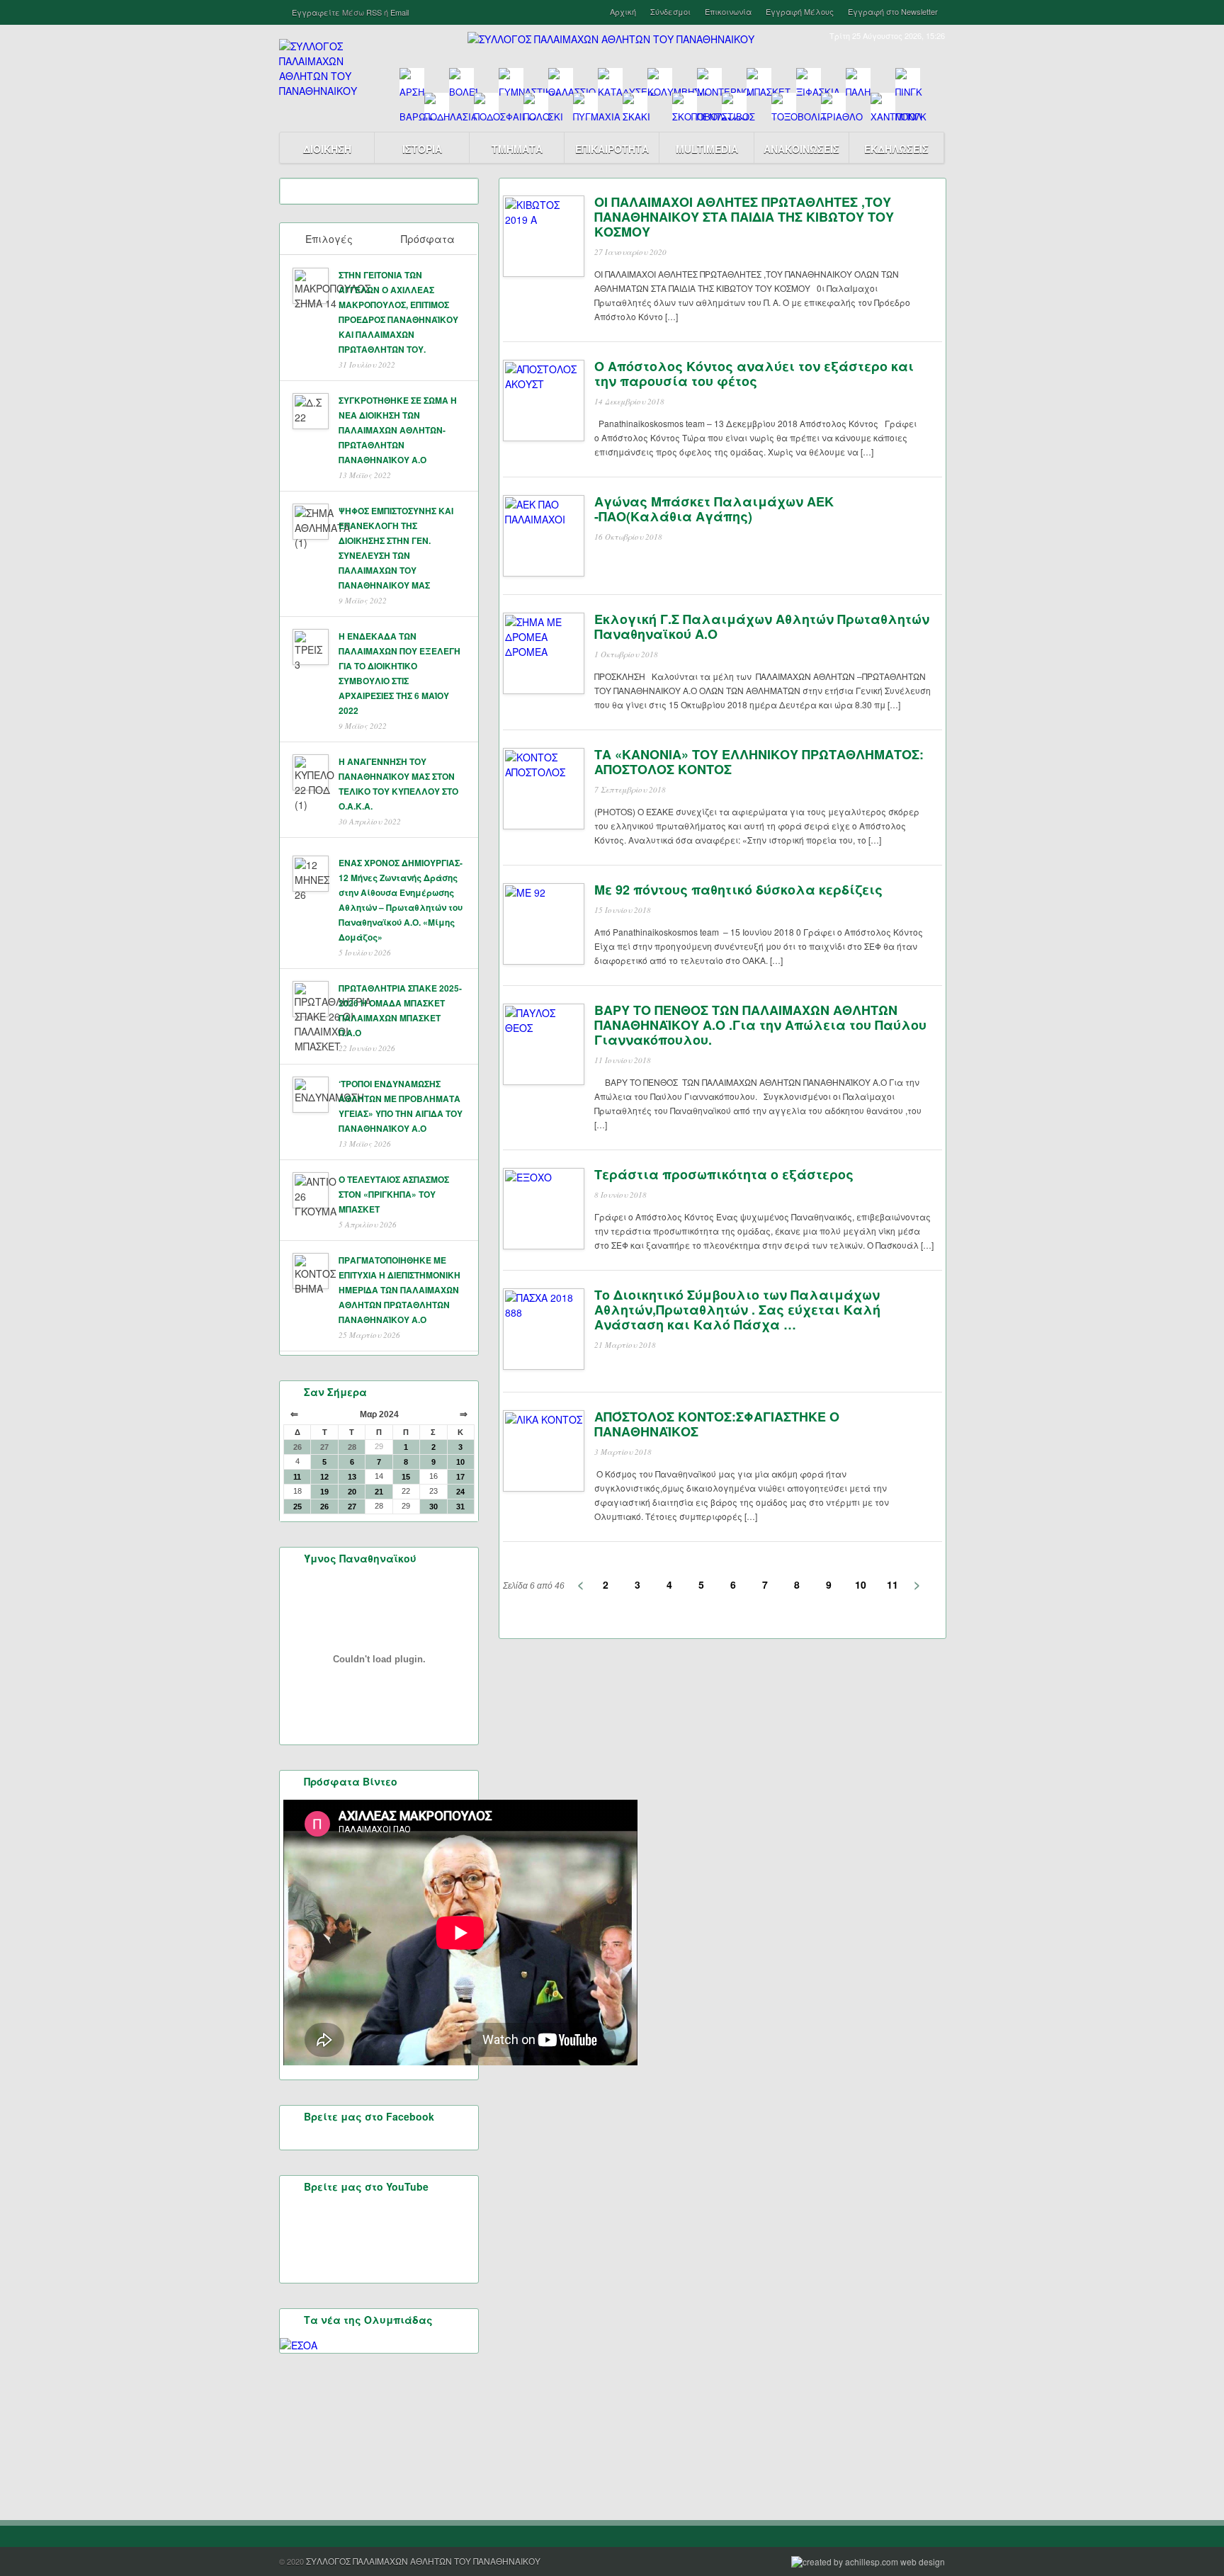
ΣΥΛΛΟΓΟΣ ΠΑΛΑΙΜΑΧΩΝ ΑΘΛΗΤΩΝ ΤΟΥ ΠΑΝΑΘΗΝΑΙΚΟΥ (423, 2561)
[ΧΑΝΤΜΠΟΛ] (883, 105)
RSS (374, 12)
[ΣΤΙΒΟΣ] (734, 105)
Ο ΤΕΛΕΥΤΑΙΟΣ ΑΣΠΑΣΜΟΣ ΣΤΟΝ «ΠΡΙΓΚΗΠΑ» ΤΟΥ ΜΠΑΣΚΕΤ (394, 1194)
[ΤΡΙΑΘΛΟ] (833, 105)
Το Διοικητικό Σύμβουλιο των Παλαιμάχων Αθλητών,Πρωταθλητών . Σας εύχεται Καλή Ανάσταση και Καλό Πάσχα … (737, 1310)
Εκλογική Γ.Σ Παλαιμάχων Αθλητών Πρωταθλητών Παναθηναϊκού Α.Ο (762, 626)
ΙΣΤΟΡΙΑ (422, 149)
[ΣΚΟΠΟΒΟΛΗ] (685, 105)
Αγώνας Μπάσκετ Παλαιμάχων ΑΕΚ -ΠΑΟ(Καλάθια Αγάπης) (714, 509)
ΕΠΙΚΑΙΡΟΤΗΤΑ (612, 149)
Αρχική (623, 12)
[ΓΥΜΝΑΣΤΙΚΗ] (511, 80)
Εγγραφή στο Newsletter (893, 12)
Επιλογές (329, 239)
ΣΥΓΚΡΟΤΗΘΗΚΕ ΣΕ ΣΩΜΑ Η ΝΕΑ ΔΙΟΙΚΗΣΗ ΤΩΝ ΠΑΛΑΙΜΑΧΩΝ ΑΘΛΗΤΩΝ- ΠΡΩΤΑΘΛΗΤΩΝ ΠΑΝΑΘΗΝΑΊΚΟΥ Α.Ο (398, 430)
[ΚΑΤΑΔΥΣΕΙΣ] (610, 80)
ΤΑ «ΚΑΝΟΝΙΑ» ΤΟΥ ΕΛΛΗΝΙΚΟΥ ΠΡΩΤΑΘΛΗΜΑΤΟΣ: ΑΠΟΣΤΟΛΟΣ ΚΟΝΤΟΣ (759, 762)
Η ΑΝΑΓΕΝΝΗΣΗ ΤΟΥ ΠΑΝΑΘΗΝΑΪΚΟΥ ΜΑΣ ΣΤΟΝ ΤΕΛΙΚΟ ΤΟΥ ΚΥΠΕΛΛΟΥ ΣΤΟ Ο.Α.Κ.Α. (398, 784)
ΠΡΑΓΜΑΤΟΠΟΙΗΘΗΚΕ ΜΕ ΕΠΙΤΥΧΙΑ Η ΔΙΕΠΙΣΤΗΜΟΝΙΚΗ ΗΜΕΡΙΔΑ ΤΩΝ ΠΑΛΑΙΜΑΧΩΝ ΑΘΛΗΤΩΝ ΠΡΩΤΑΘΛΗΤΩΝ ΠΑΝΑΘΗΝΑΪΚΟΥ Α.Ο (399, 1290)
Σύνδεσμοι (670, 12)
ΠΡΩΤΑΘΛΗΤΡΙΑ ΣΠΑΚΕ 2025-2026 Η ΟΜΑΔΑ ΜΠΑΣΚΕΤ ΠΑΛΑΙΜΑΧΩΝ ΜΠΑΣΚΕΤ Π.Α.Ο (400, 1010)
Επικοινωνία (728, 12)
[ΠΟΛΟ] (536, 105)
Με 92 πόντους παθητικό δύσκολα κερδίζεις (738, 890)
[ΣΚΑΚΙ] (635, 105)
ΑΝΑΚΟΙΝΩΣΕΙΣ (801, 149)
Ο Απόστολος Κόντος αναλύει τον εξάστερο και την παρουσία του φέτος (754, 374)
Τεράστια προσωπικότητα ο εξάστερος (724, 1174)
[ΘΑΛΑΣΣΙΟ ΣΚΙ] (561, 80)
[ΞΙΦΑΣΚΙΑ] (809, 80)
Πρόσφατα (428, 239)
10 (861, 1584)
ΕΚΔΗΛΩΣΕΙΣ (896, 149)
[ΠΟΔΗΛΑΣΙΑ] (437, 105)
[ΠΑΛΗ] (858, 80)
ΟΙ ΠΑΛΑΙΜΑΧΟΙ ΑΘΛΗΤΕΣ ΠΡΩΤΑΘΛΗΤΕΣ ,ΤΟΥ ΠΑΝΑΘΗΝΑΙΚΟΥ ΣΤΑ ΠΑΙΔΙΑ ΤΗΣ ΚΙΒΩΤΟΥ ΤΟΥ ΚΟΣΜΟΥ (744, 217)
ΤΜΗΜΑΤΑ (517, 149)
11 (892, 1584)
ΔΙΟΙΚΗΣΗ (327, 149)
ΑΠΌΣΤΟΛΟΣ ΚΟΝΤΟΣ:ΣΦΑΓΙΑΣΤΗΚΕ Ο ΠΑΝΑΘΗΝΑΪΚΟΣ (717, 1424)
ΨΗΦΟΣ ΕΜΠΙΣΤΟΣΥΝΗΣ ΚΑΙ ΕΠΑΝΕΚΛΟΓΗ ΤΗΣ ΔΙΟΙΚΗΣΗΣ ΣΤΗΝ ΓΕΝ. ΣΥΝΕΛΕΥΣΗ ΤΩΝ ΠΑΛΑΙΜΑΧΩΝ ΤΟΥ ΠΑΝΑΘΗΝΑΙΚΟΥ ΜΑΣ (396, 548)
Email (399, 12)
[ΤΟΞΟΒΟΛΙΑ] (784, 105)
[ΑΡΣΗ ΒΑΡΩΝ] (412, 80)
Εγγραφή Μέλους (800, 12)
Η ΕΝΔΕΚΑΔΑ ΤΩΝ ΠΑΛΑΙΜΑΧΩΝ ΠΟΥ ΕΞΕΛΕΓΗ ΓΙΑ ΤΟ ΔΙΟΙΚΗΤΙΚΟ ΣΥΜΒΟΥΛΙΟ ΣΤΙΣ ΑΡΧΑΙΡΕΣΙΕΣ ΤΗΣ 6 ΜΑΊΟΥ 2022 (399, 673)
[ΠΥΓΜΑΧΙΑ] (585, 105)
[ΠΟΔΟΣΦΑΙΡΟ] (486, 105)
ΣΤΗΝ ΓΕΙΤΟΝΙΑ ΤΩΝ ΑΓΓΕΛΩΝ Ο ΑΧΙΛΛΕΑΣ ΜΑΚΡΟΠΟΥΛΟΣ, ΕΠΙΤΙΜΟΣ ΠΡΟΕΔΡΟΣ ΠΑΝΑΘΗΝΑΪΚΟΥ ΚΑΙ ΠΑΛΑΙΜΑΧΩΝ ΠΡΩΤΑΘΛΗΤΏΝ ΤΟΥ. (398, 312)
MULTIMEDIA (707, 149)
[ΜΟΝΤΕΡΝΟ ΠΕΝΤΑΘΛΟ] (709, 80)
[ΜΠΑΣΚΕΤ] (759, 80)
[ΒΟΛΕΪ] (461, 80)
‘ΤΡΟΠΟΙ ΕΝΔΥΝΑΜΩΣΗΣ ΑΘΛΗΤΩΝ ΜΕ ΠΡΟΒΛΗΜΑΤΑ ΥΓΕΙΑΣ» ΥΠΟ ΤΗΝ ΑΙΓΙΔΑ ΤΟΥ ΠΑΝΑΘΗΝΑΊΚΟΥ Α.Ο (401, 1106)
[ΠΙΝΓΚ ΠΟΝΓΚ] (908, 80)
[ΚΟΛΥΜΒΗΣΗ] (660, 80)
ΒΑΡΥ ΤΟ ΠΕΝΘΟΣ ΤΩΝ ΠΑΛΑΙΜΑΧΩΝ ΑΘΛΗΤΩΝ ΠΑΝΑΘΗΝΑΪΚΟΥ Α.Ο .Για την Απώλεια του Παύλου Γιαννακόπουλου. (760, 1025)
